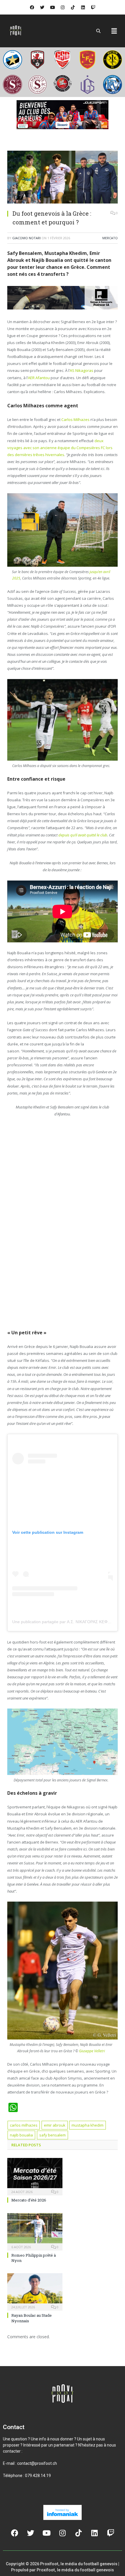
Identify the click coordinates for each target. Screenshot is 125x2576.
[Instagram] (63, 7)
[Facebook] (32, 7)
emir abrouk (55, 2125)
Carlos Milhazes (76, 420)
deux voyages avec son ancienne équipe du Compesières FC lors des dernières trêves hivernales (60, 447)
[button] (114, 31)
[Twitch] (93, 7)
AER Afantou (39, 377)
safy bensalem (52, 2135)
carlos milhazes (24, 2125)
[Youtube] (52, 7)
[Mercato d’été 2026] (35, 2176)
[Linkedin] (83, 7)
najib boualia (21, 2135)
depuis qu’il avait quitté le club (83, 835)
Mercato (110, 238)
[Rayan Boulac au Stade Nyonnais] (35, 2291)
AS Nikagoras (82, 370)
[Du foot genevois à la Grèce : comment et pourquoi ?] (63, 178)
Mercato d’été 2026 (29, 2200)
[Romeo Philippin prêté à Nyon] (35, 2231)
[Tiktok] (73, 7)
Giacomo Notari (26, 238)
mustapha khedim (87, 2125)
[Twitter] (42, 7)
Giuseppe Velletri (92, 2051)
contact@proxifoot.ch (37, 2463)
